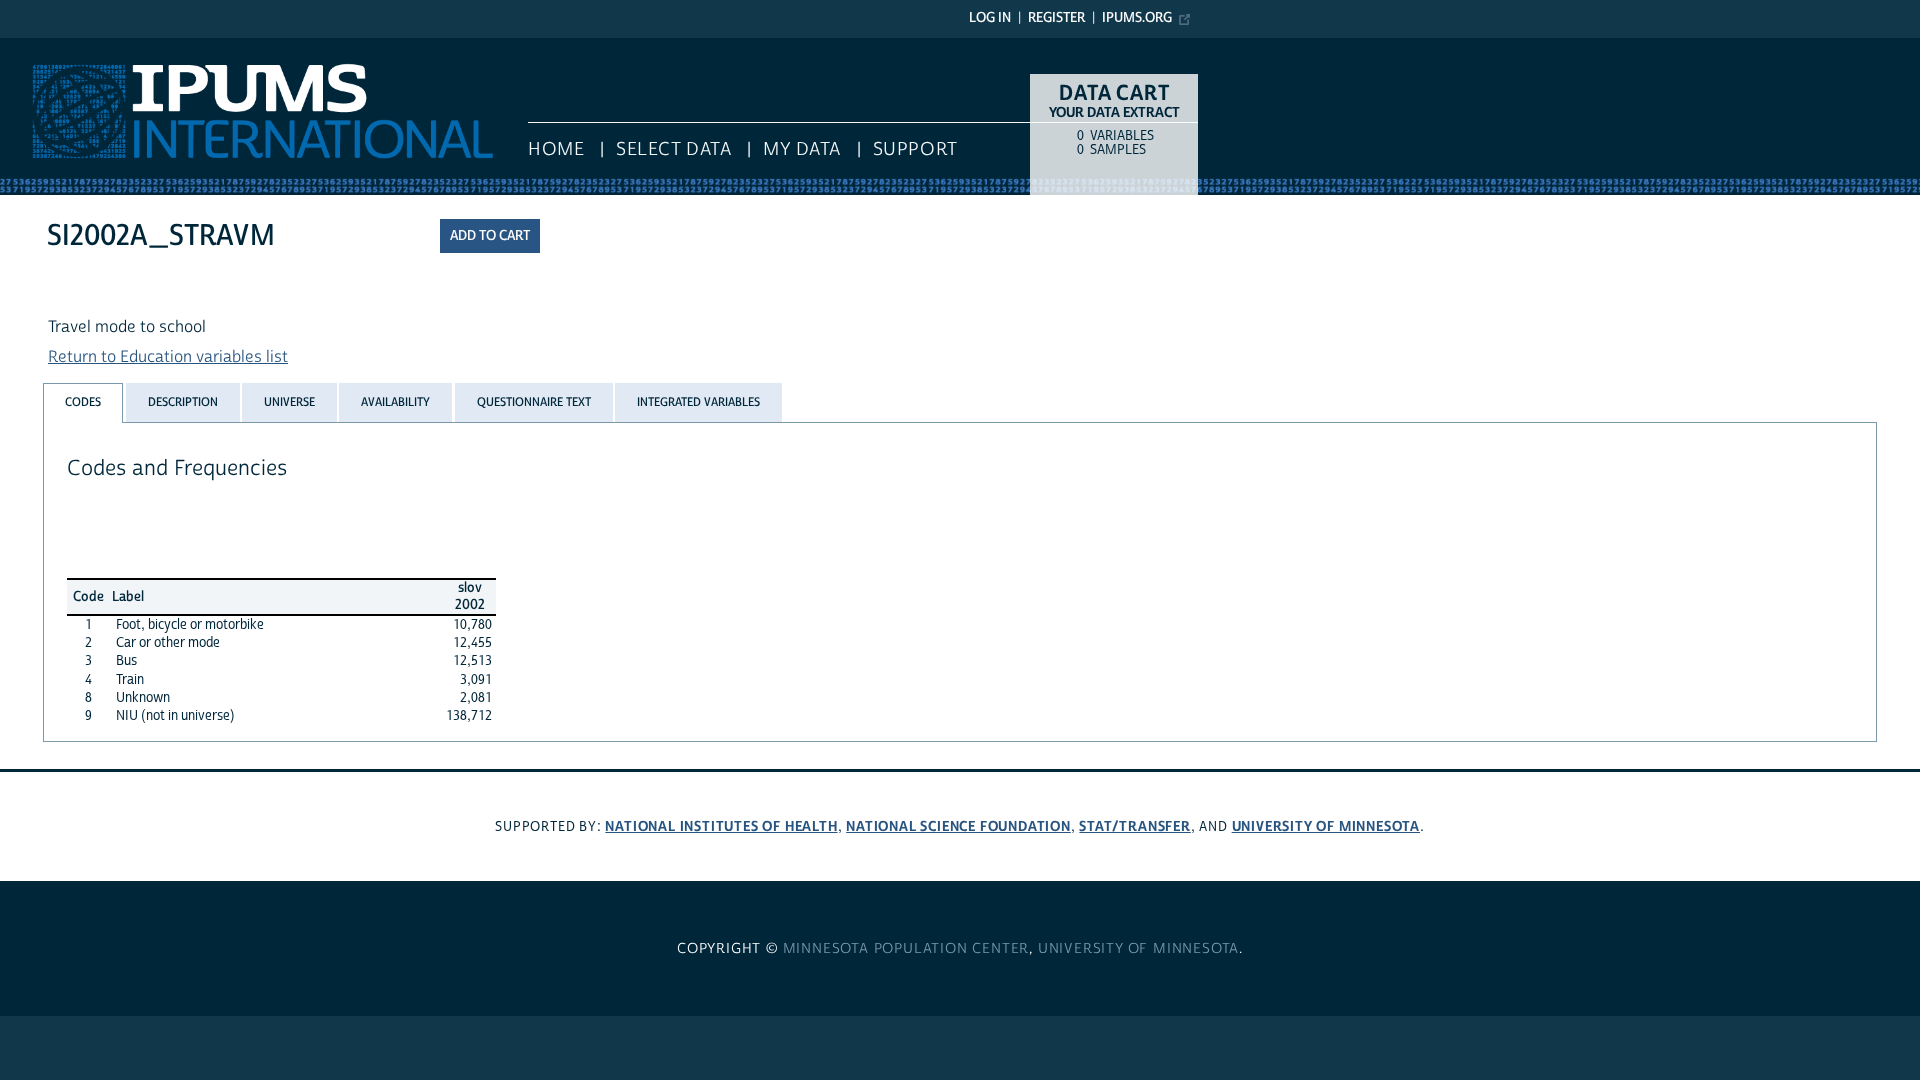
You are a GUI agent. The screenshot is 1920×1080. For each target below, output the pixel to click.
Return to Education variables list (168, 357)
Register (1056, 18)
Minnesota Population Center (906, 949)
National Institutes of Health (721, 826)
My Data (802, 149)
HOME (556, 149)
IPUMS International (72, 48)
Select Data (673, 149)
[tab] (83, 402)
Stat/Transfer (1134, 826)
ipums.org (1137, 18)
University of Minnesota (1326, 826)
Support (915, 149)
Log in (990, 18)
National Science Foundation (958, 826)
